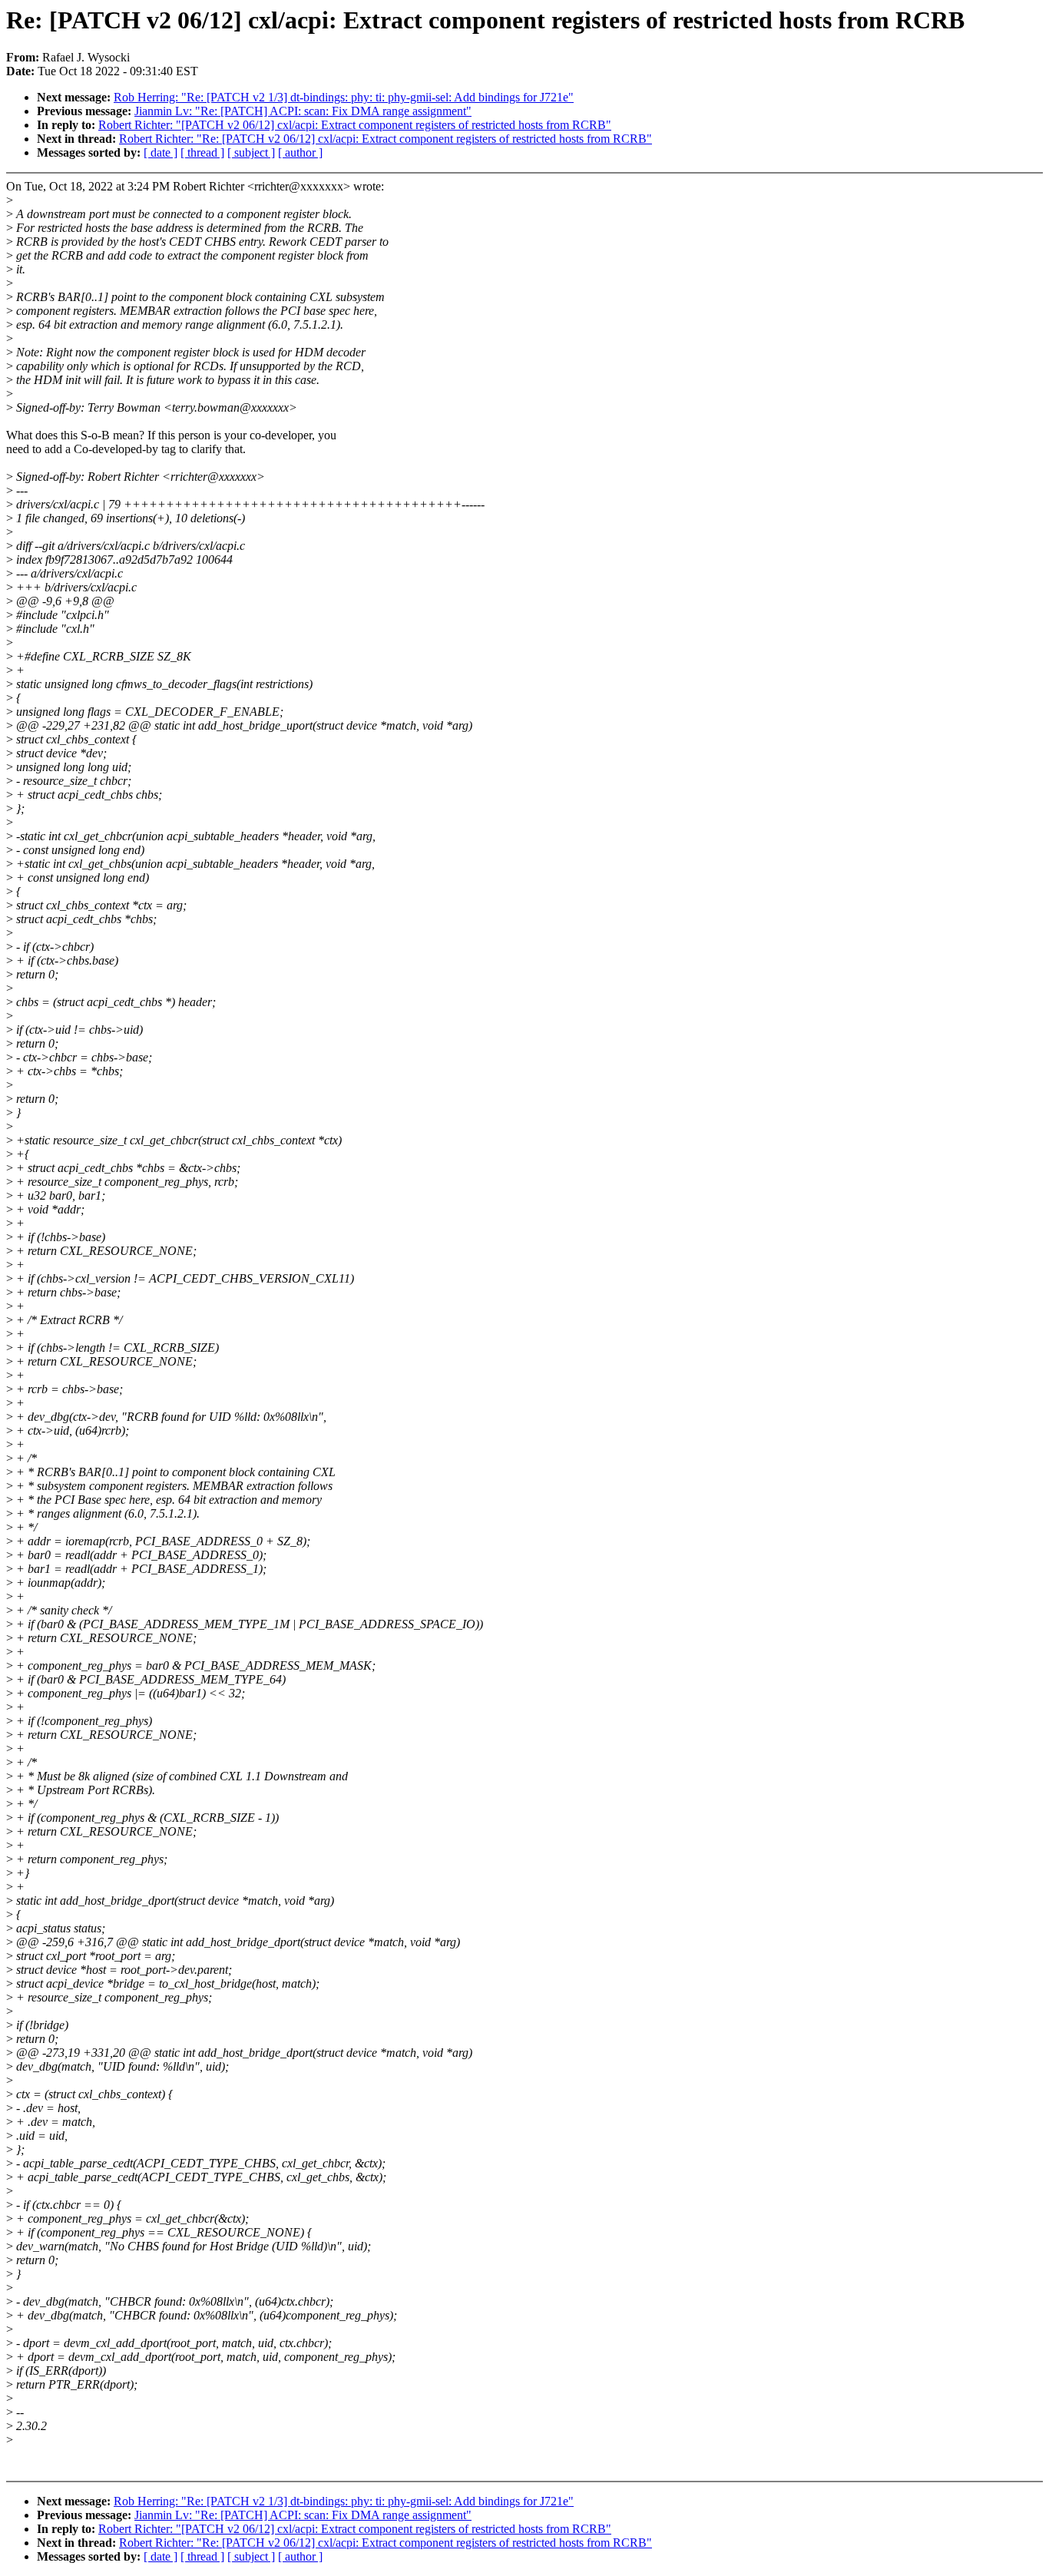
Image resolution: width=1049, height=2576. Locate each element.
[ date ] (160, 152)
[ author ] (300, 152)
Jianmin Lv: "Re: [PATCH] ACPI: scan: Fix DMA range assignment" (303, 111)
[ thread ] (202, 152)
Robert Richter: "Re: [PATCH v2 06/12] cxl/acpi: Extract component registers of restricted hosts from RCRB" (386, 139)
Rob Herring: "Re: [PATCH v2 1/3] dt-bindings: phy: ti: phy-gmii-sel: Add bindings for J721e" (344, 97)
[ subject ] (251, 152)
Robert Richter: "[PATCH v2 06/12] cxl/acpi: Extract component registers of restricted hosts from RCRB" (355, 125)
